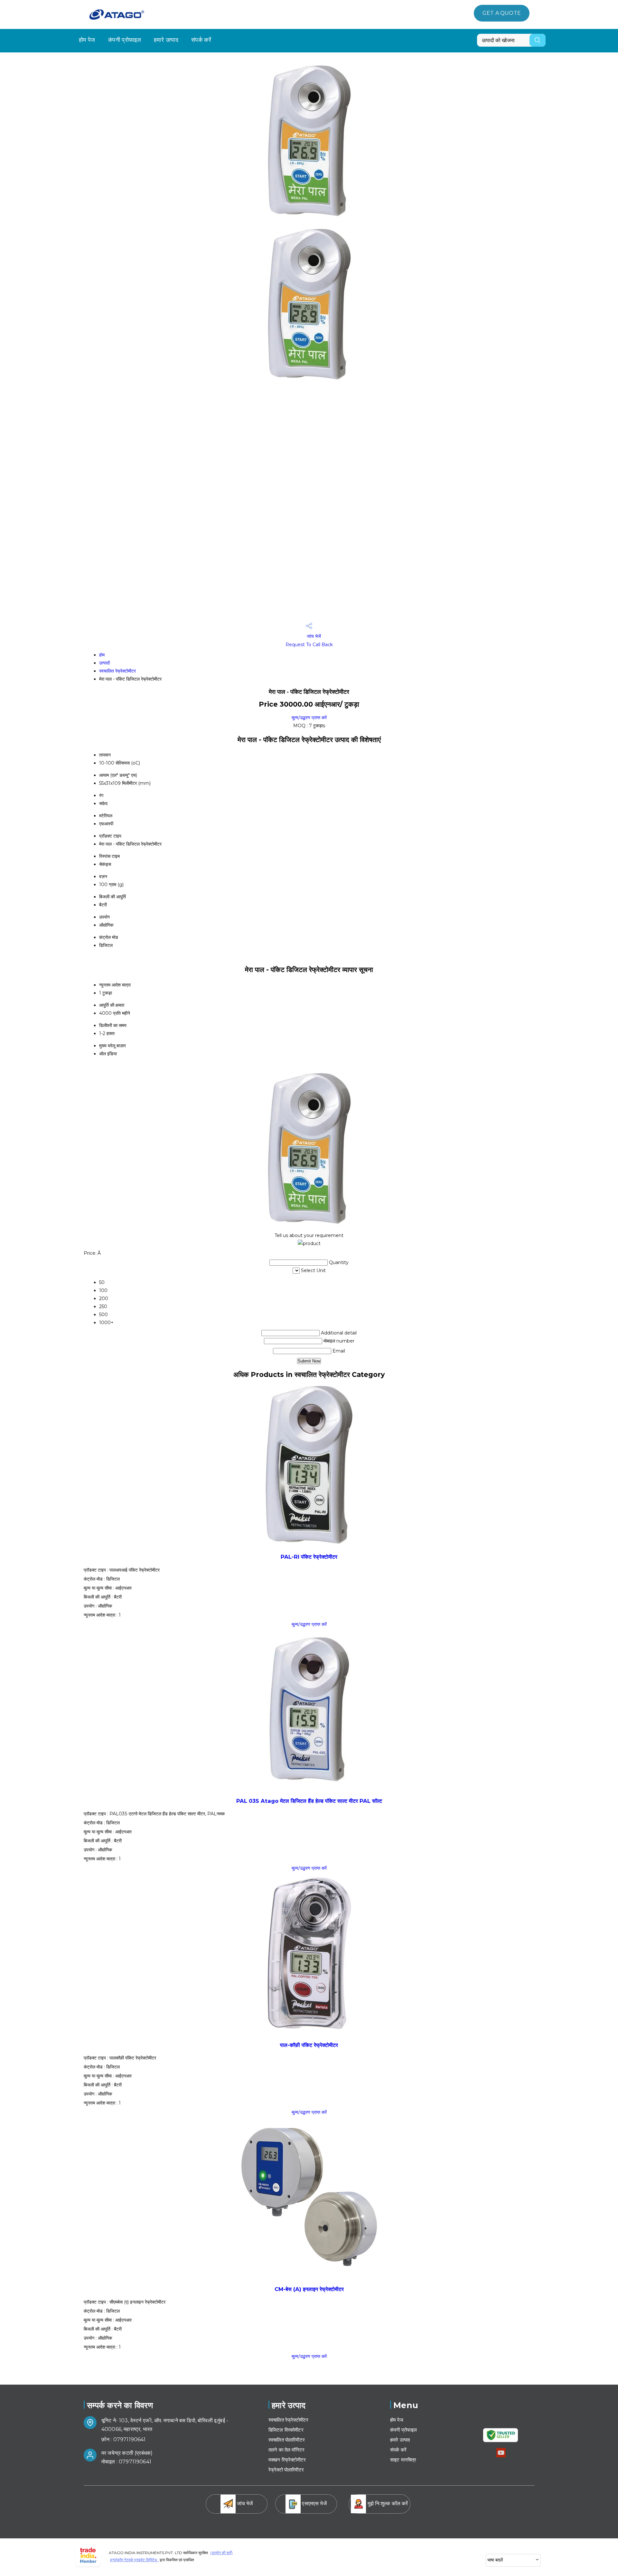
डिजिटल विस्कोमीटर (286, 2430)
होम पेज (87, 40)
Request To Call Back (309, 645)
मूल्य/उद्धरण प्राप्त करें (309, 718)
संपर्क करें (201, 40)
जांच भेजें (313, 636)
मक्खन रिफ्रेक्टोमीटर (287, 2460)
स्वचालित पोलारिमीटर (287, 2440)
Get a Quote (502, 13)
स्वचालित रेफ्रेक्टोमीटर (117, 671)
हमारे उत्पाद (166, 40)
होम (102, 655)
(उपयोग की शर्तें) (221, 2553)
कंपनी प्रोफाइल (125, 40)
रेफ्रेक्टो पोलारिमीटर (286, 2470)
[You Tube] (501, 2456)
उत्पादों (104, 663)
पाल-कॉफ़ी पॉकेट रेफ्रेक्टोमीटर (309, 2045)
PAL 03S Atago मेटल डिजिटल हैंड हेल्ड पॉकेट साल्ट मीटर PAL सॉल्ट (309, 1801)
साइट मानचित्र (403, 2460)
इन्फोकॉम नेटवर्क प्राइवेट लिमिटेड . (134, 2560)
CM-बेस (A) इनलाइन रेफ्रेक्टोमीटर (309, 2289)
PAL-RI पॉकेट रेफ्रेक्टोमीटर (309, 1557)
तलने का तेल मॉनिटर (286, 2450)
